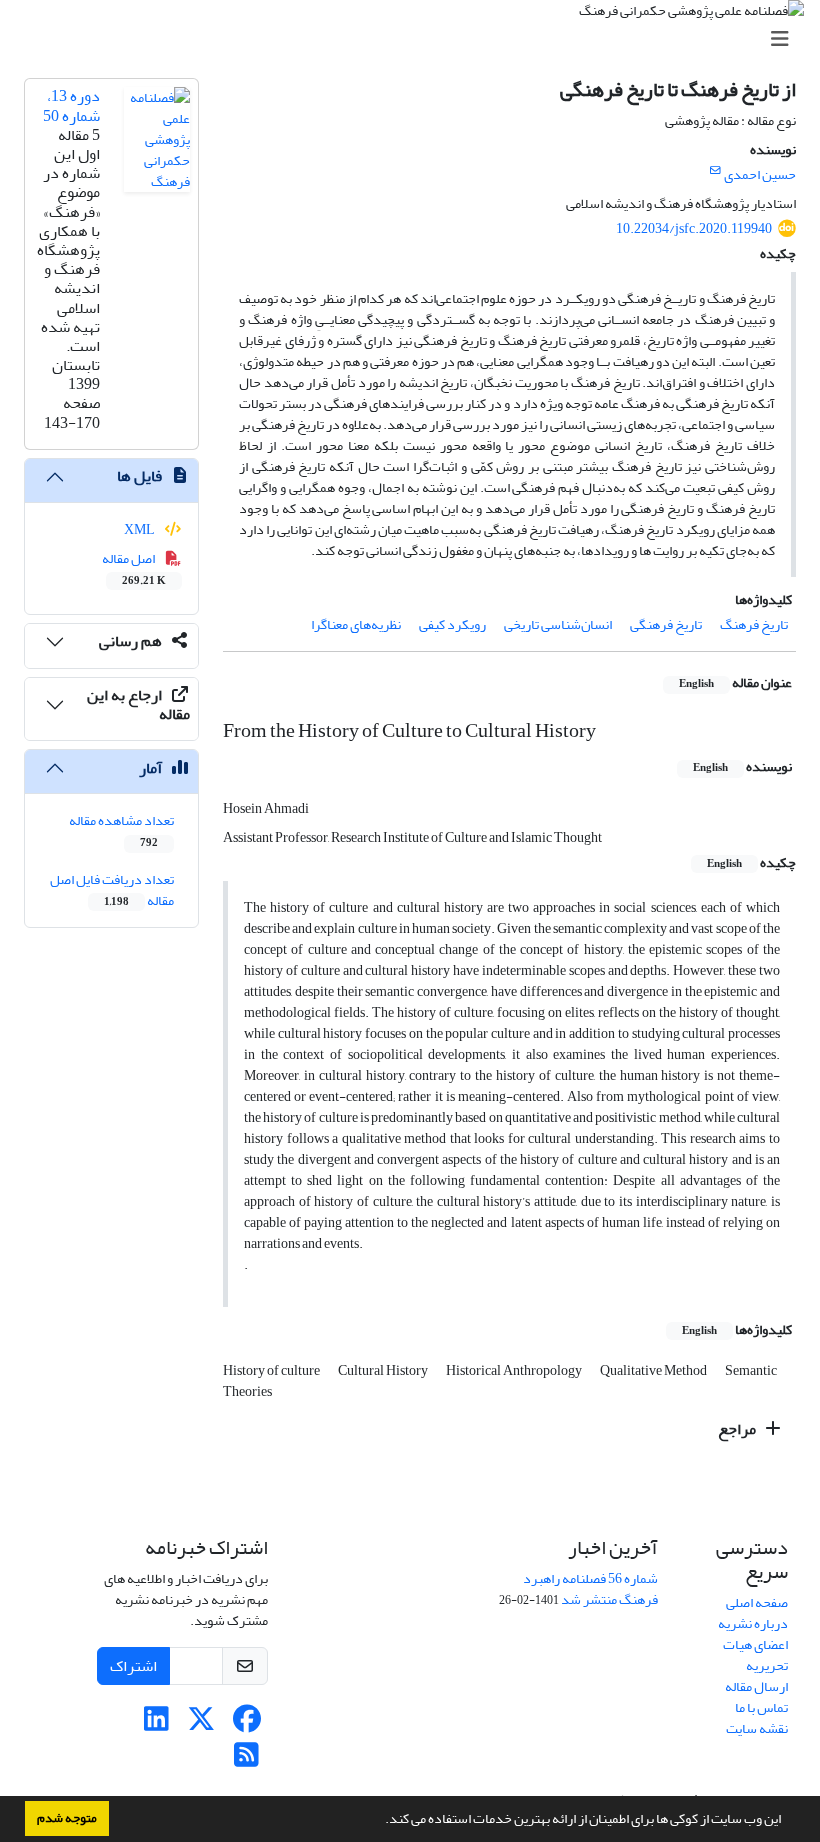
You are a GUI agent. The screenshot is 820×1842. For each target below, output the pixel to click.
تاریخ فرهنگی (666, 624)
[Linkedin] (156, 1724)
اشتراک (133, 1666)
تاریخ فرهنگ (754, 624)
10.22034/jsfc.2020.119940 (694, 228)
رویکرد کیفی (452, 624)
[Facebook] (246, 1724)
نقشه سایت (757, 1728)
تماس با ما (761, 1707)
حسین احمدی (760, 174)
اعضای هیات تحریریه (755, 1655)
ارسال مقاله (756, 1686)
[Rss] (246, 1760)
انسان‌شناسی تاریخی (558, 624)
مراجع (738, 1429)
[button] (380, 1821)
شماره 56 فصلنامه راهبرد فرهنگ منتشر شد (590, 1589)
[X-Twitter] (201, 1724)
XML (140, 529)
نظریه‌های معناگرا (356, 624)
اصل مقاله (134, 568)
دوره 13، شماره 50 (71, 105)
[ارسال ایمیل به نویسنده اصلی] (715, 171)
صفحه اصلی (757, 1602)
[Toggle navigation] (416, 39)
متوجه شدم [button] (67, 1818)
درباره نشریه (753, 1623)
